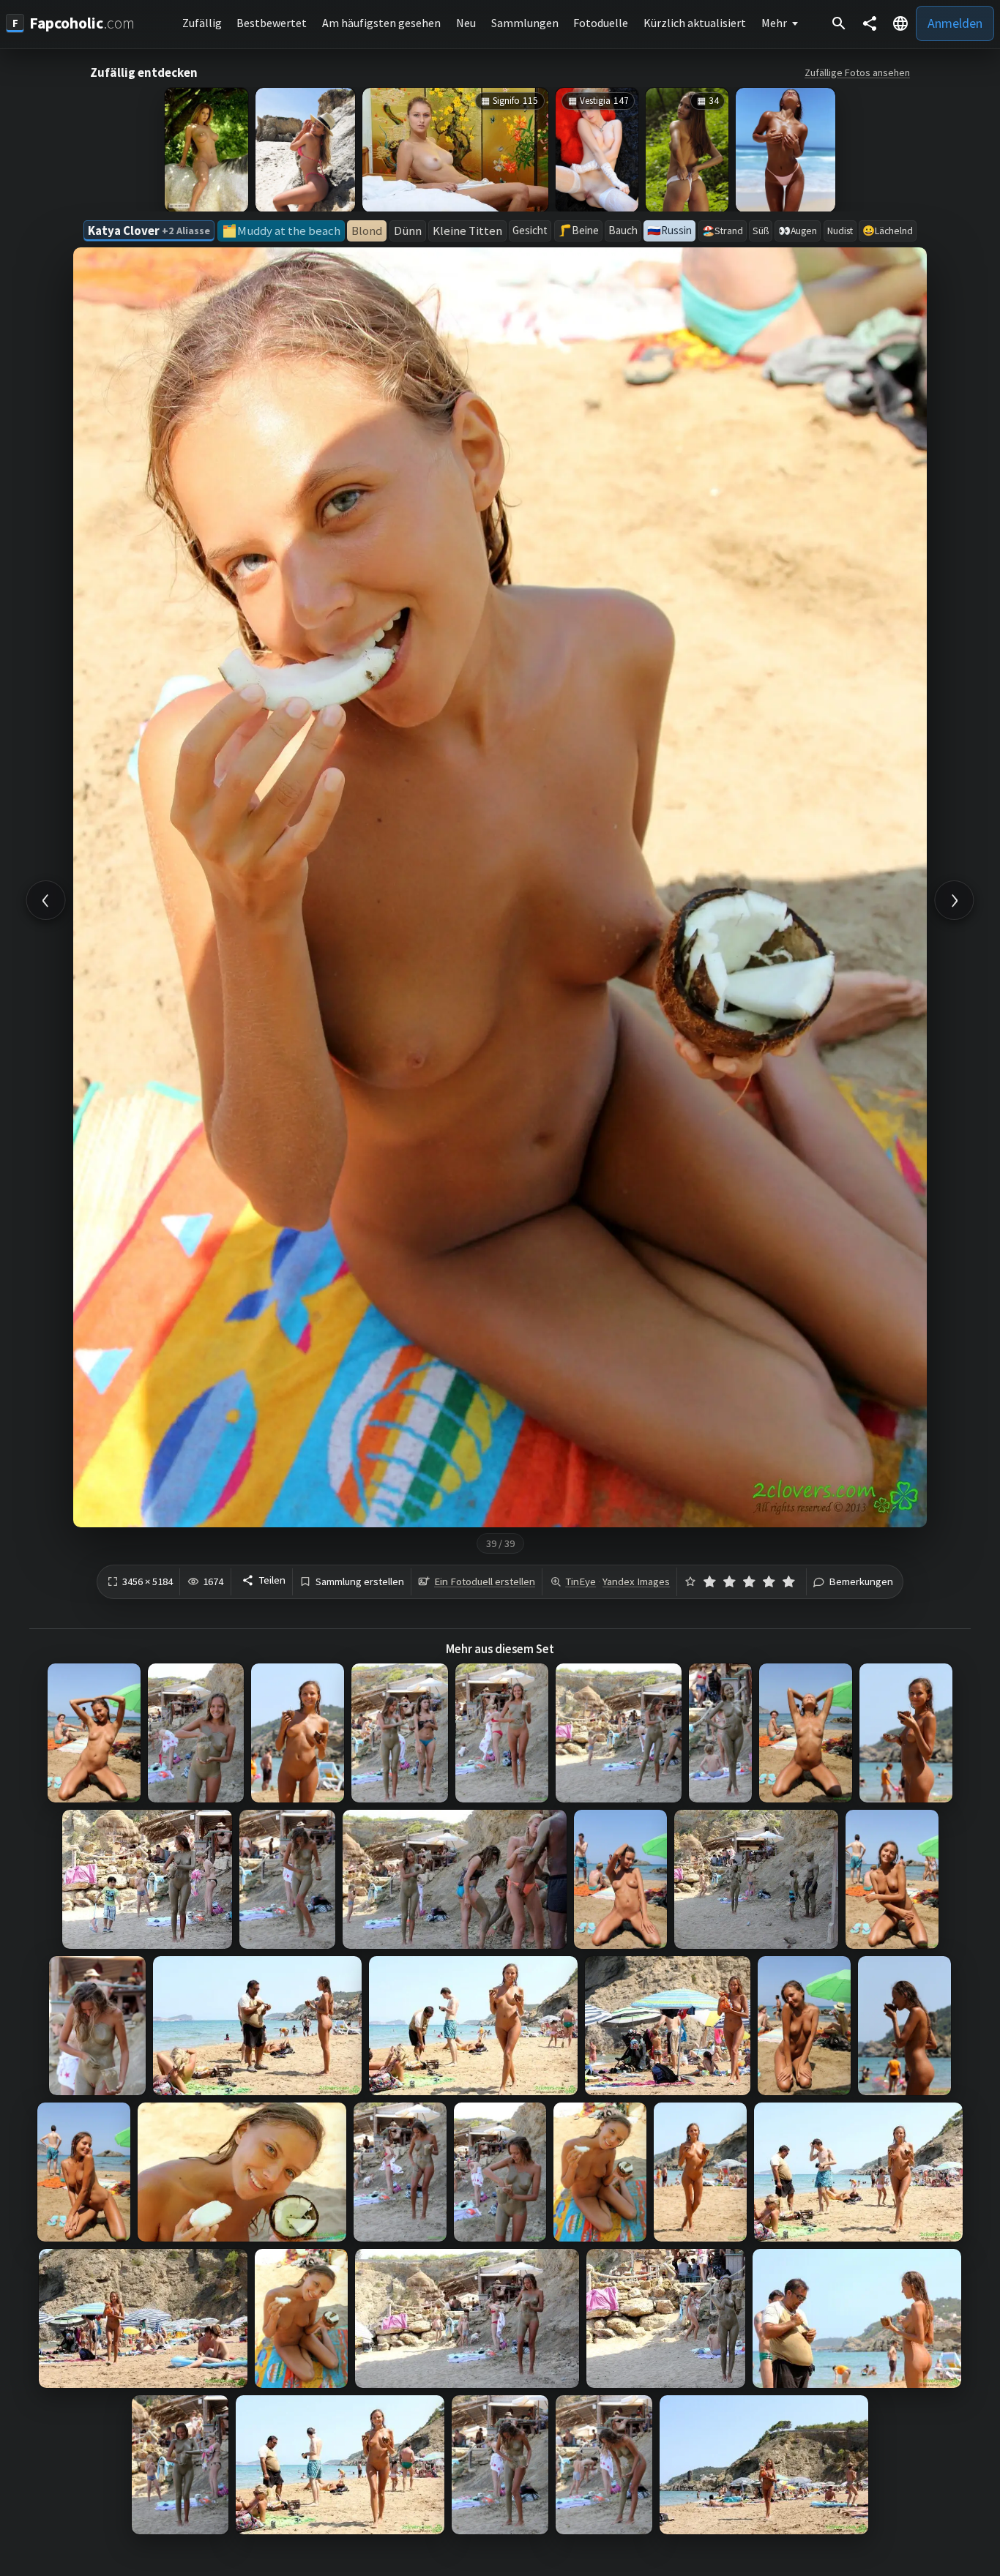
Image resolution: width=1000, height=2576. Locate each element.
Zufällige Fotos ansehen (857, 72)
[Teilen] (870, 23)
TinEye (581, 1581)
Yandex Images (636, 1581)
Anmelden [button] (955, 23)
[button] (900, 23)
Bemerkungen (861, 1582)
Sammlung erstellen (360, 1582)
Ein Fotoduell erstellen (485, 1581)
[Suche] (839, 23)
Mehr (774, 23)
